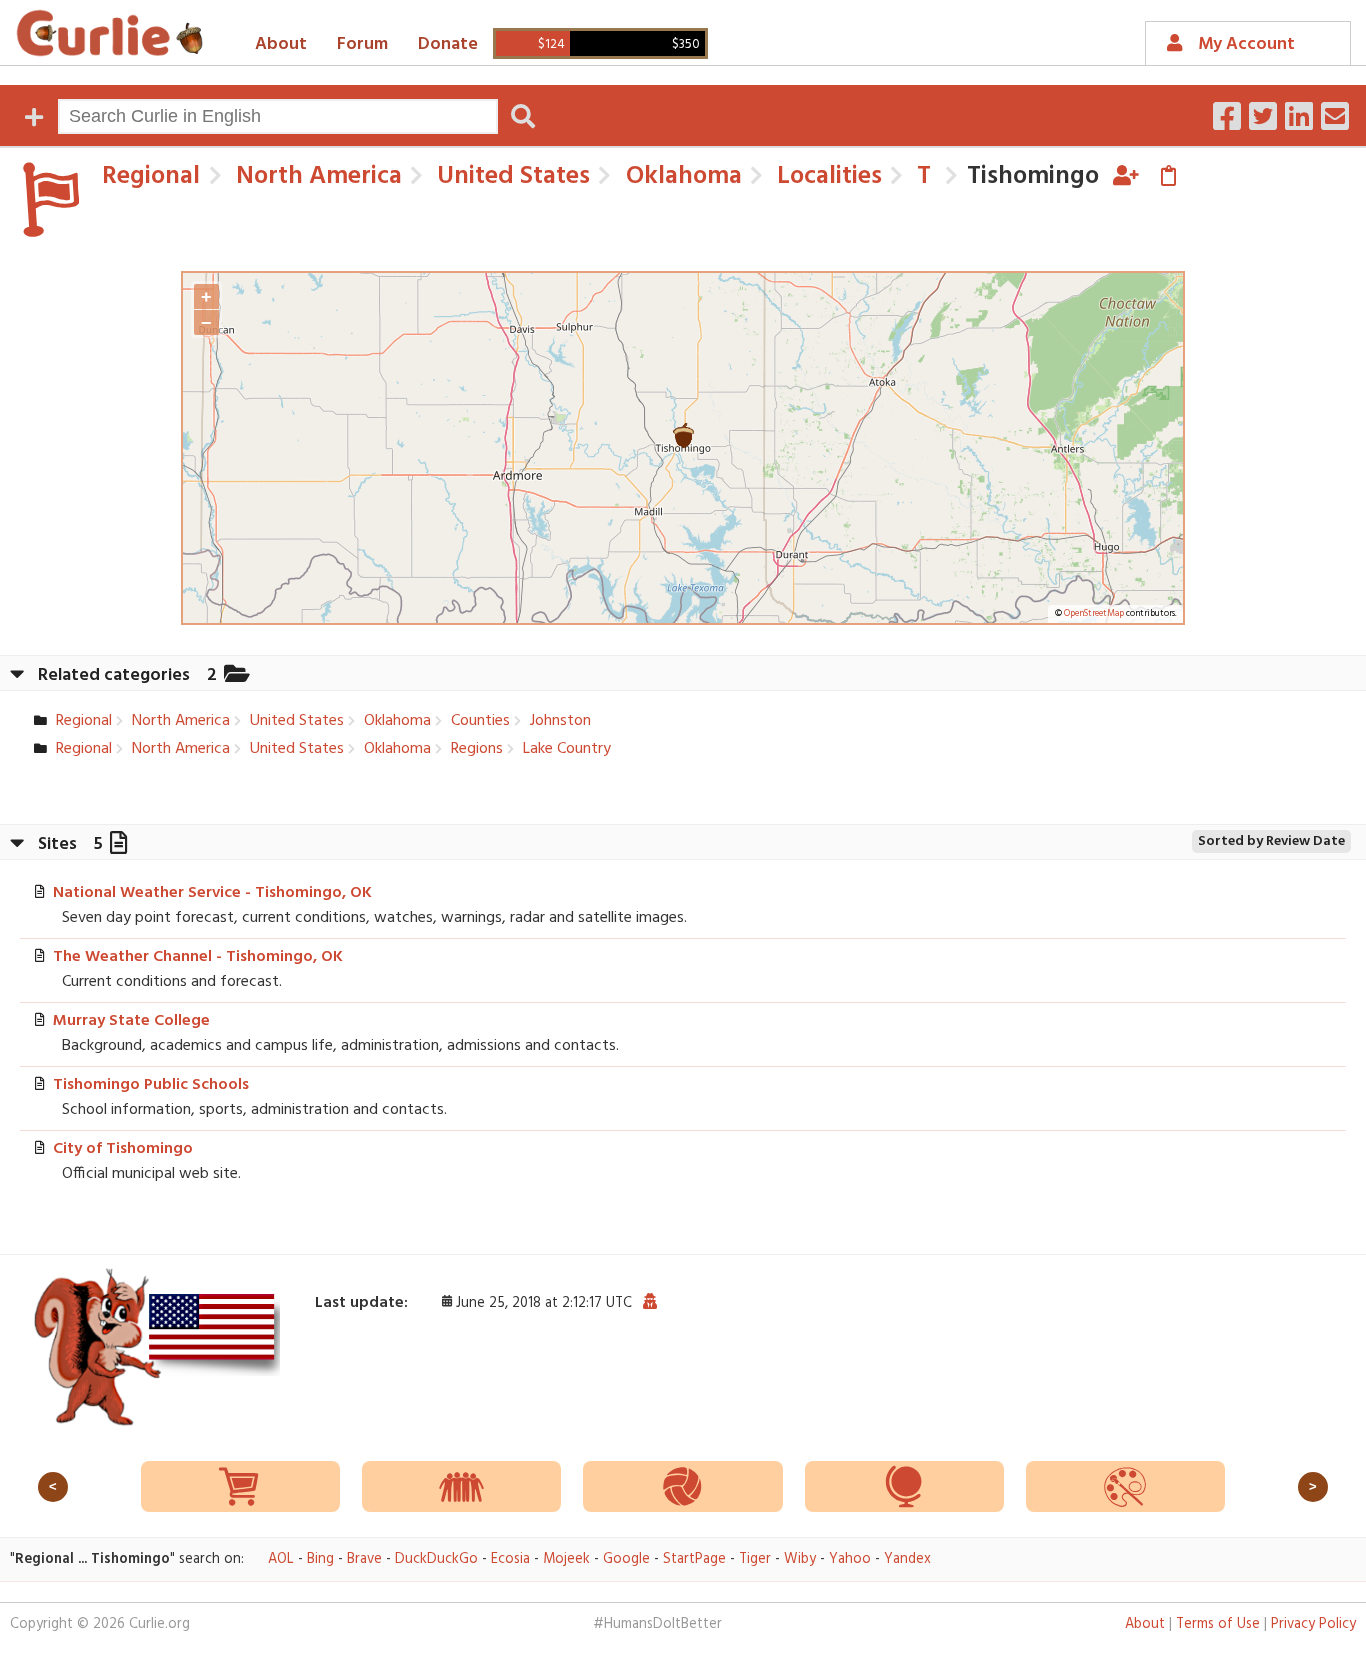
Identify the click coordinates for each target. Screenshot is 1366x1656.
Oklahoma (681, 176)
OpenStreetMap (1094, 614)
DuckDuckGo (436, 1559)
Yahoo (850, 1559)
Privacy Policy (1313, 1624)
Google (626, 1559)
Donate (448, 44)
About (281, 44)
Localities (826, 176)
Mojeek (566, 1559)
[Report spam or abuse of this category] (649, 1303)
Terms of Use (1218, 1624)
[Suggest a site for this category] (1168, 176)
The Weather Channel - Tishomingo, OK (198, 957)
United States (510, 176)
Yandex (907, 1559)
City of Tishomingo (123, 1149)
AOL (281, 1559)
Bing (320, 1559)
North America (316, 176)
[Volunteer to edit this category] (1126, 176)
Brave (364, 1559)
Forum (362, 44)
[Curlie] (110, 33)
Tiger (755, 1559)
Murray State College (131, 1021)
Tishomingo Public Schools (151, 1085)
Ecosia (510, 1559)
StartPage (694, 1559)
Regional (151, 176)
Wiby (800, 1559)
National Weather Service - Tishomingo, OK (212, 893)
